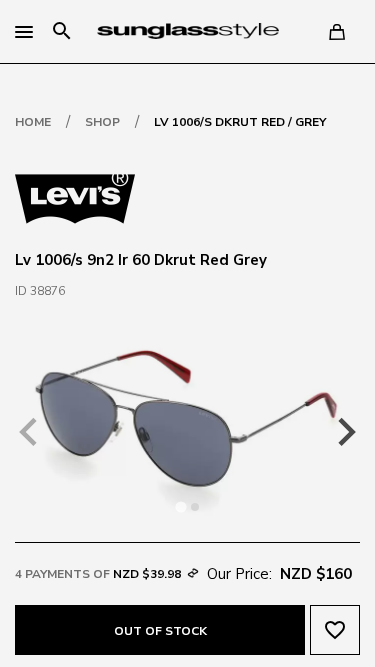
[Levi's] (75, 197)
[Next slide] (345, 432)
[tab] (180, 507)
